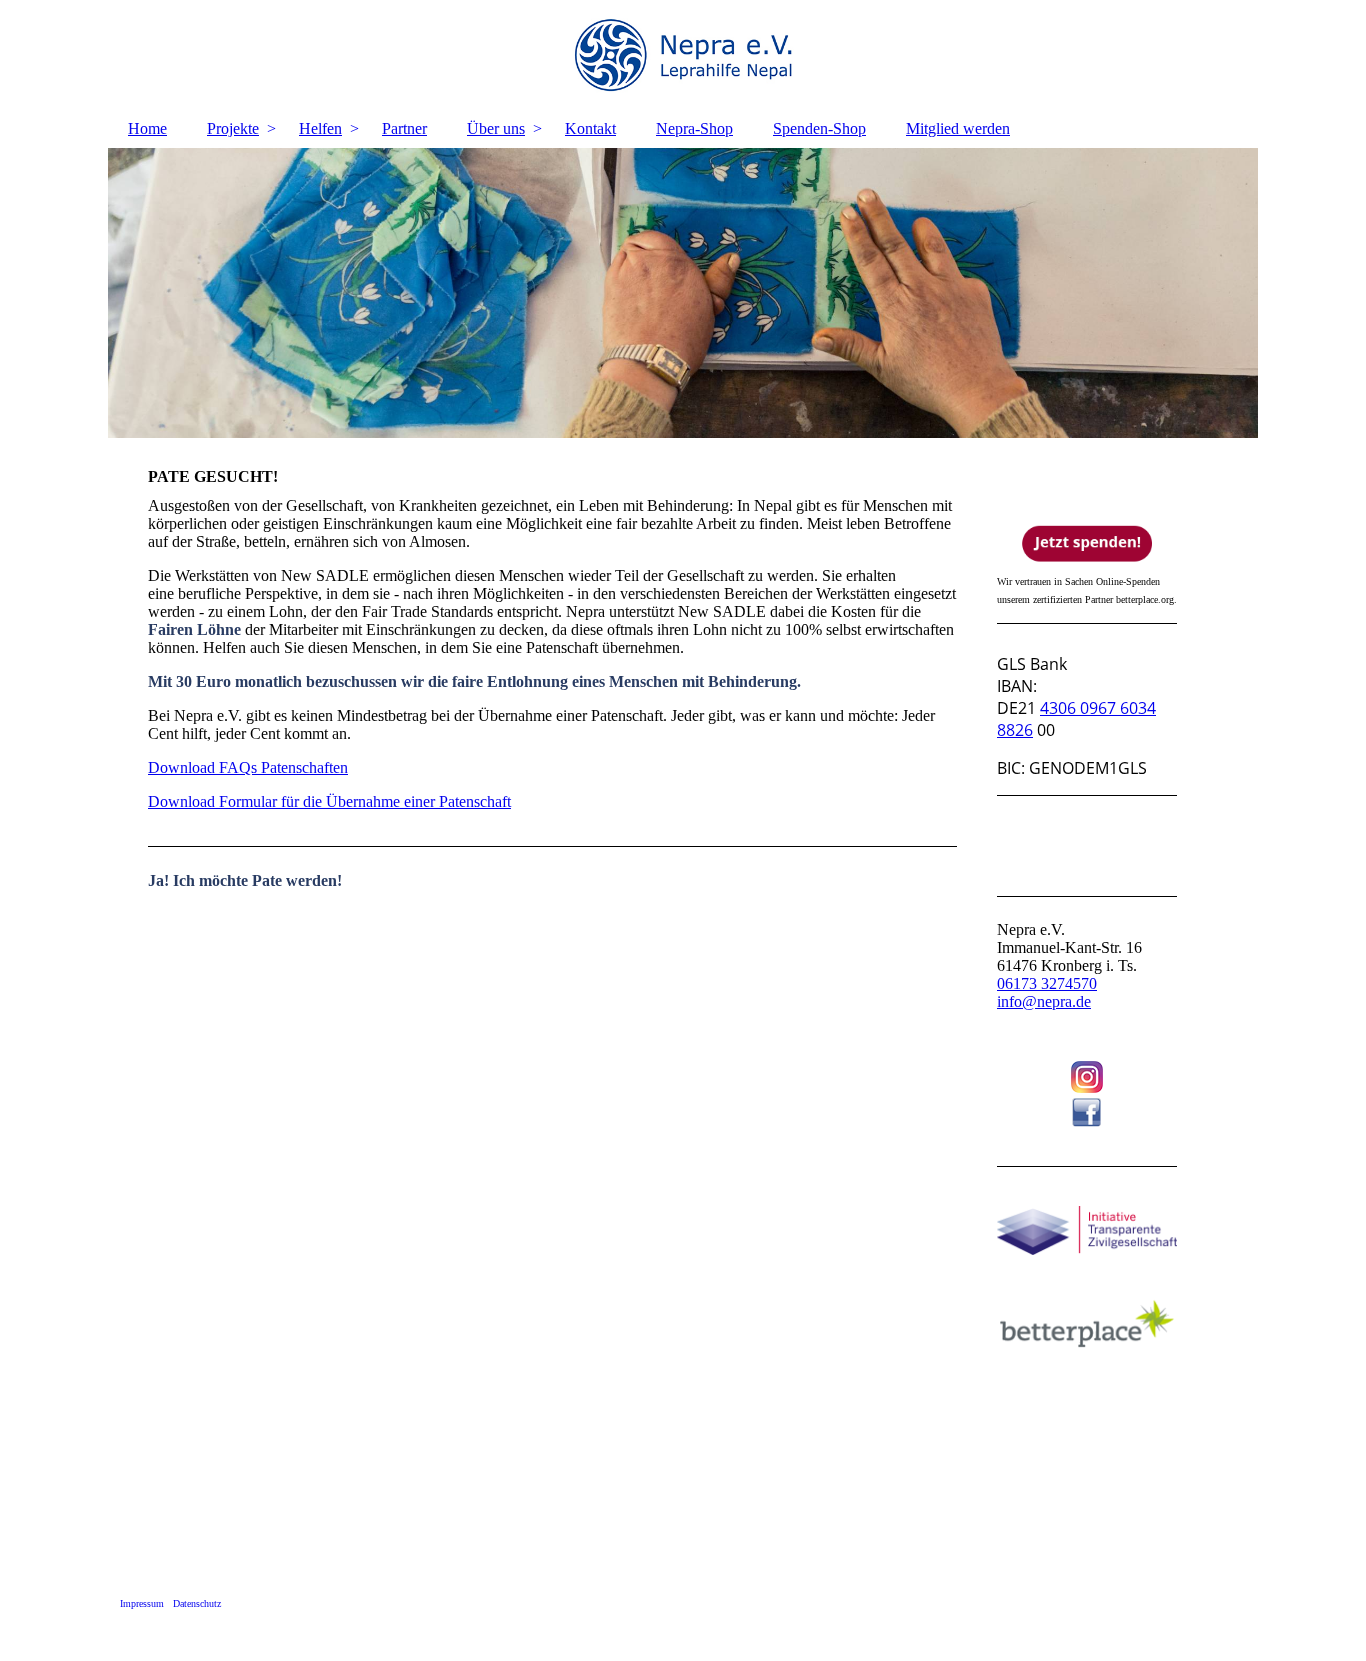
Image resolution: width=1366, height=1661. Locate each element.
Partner (404, 128)
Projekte (233, 128)
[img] (683, 55)
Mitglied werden (958, 128)
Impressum (142, 1603)
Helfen (320, 128)
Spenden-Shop (819, 128)
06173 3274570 (1047, 983)
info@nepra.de (1044, 1001)
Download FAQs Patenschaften (248, 767)
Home (147, 128)
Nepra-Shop (694, 128)
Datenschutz (197, 1603)
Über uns (496, 128)
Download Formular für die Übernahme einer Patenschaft (329, 801)
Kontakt (590, 128)
